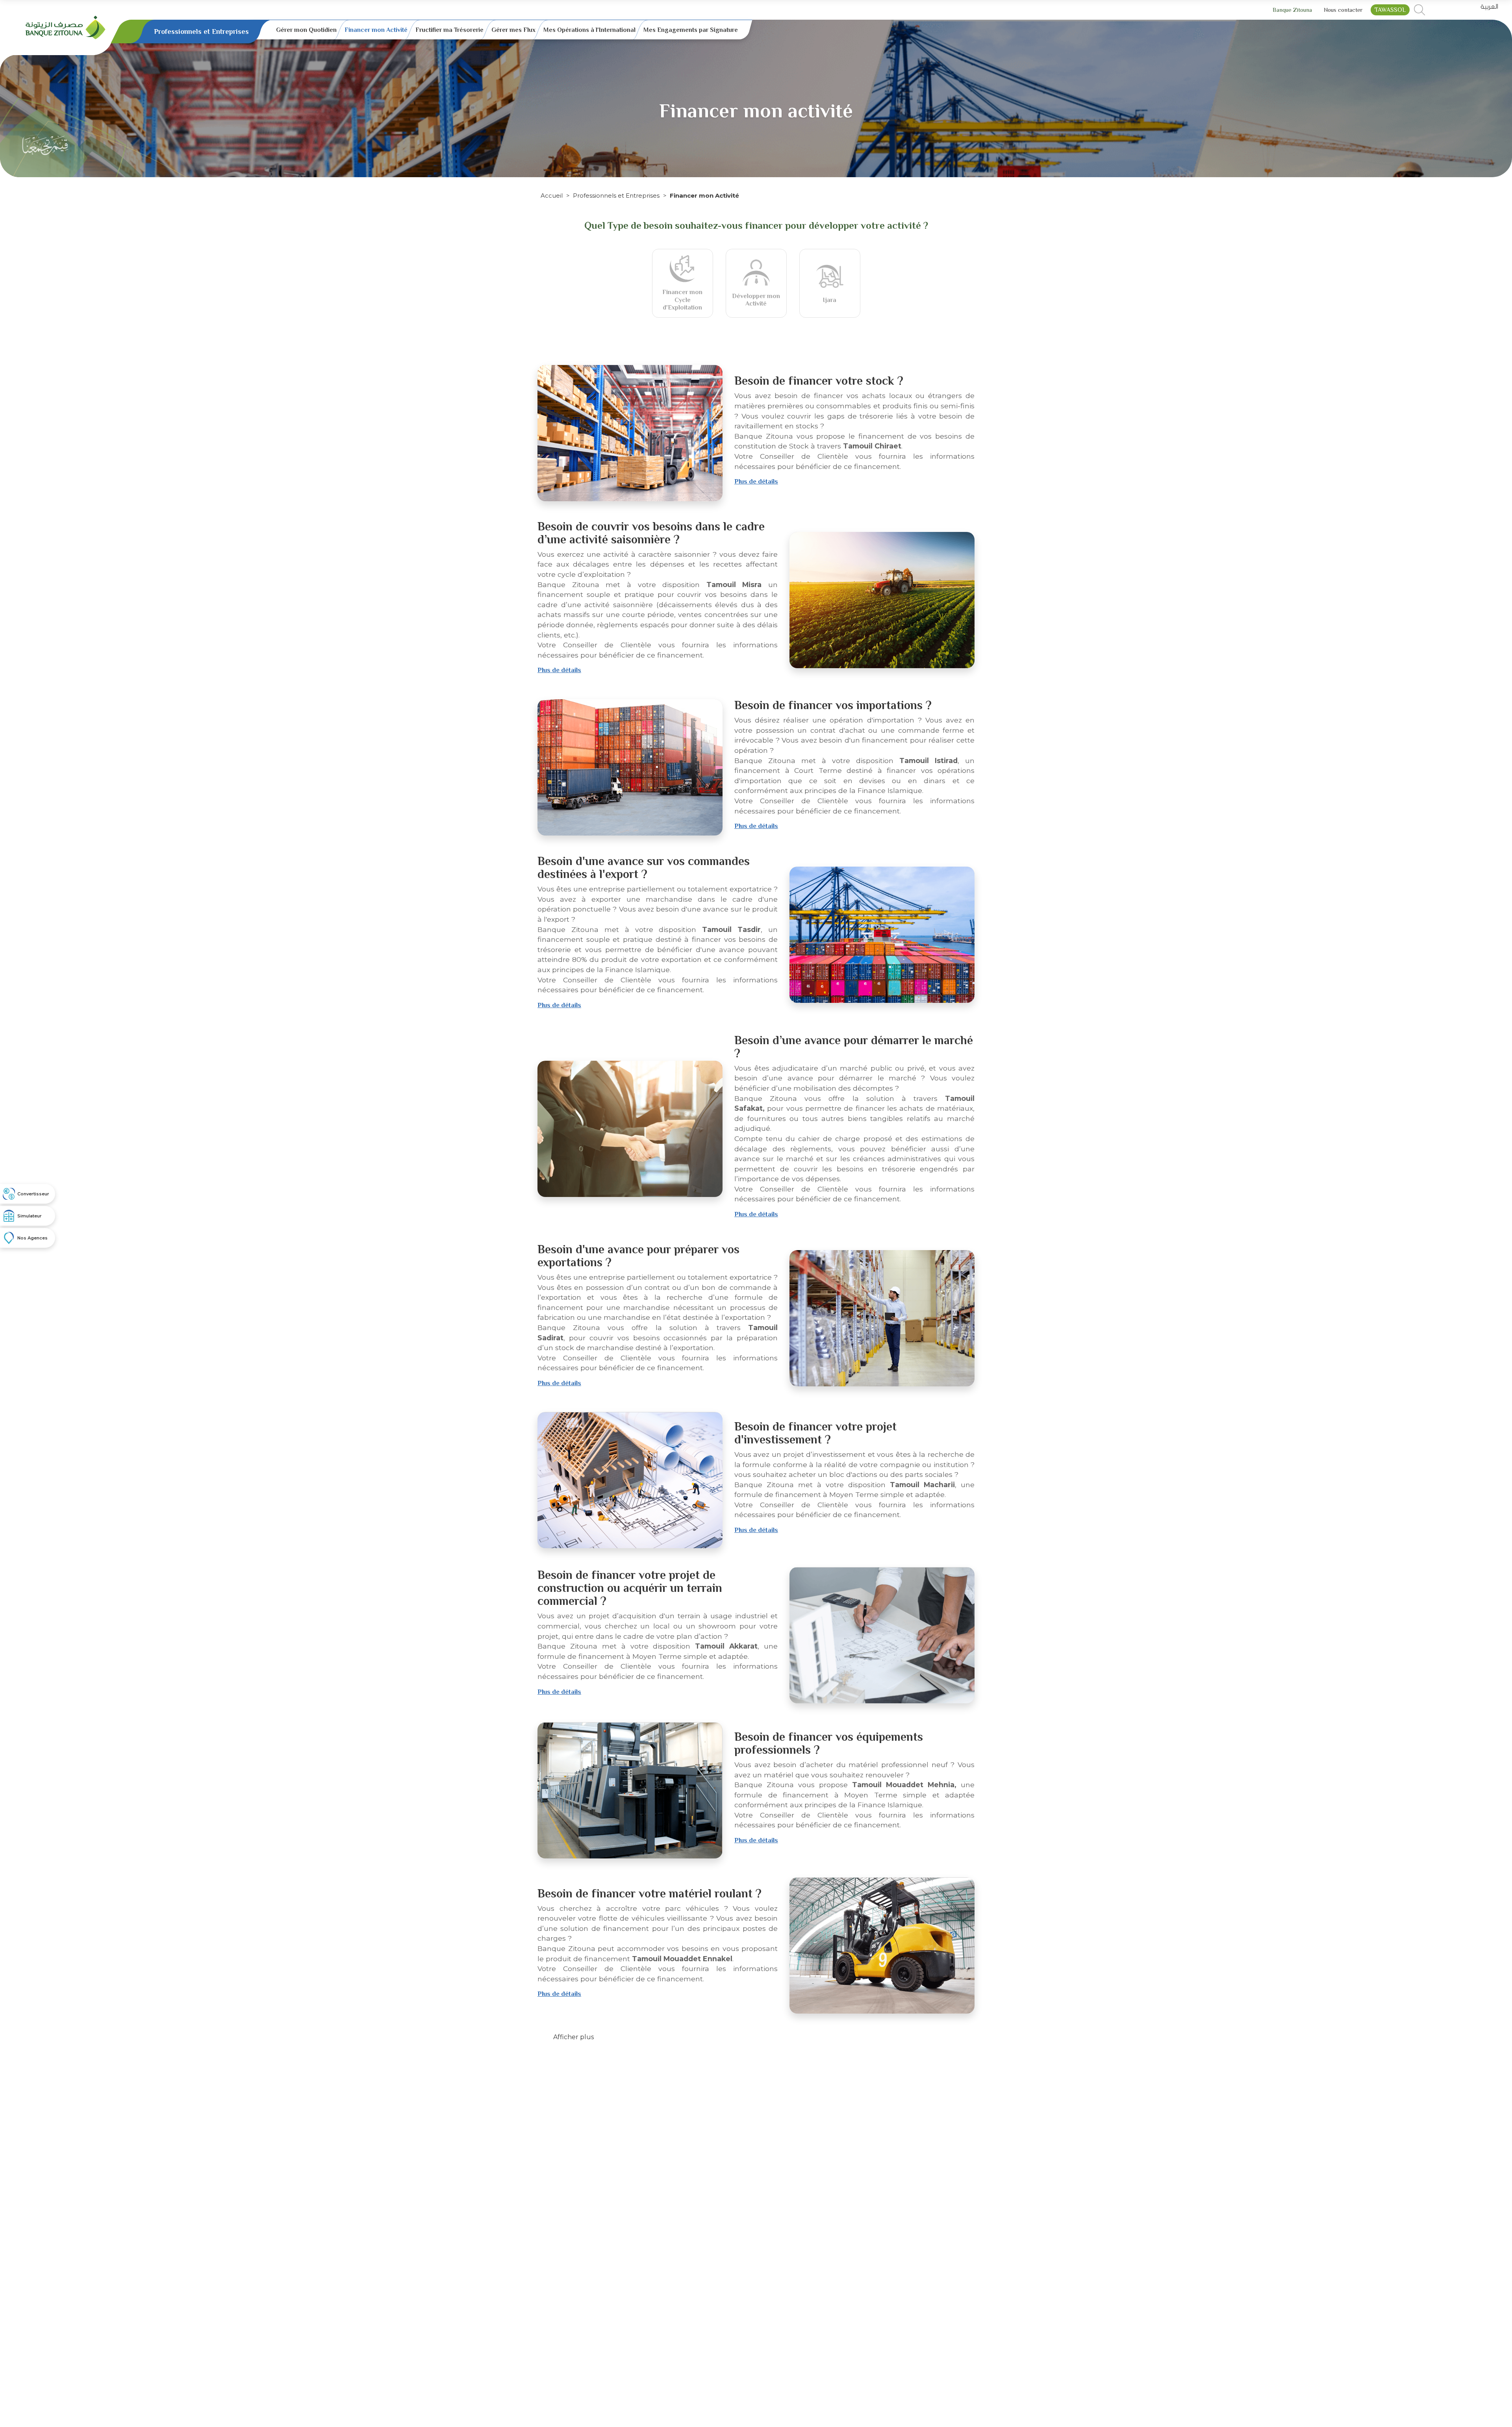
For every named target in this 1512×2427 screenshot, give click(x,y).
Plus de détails (756, 481)
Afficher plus (573, 2037)
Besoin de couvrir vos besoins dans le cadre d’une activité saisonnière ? (651, 533)
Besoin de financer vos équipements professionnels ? (829, 1743)
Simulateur (30, 1216)
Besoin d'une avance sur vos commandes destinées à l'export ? (644, 868)
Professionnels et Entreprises (616, 195)
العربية (1489, 7)
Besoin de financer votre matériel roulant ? (649, 1893)
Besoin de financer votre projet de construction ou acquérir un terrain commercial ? (630, 1588)
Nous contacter (1343, 10)
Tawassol (1390, 10)
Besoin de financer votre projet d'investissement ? (815, 1433)
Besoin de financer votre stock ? (819, 381)
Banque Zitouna (1292, 10)
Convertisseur (33, 1194)
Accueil (552, 195)
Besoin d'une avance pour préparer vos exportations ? (638, 1256)
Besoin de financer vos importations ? (833, 705)
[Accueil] (66, 27)
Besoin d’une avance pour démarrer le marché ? (854, 1047)
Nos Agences (32, 1238)
